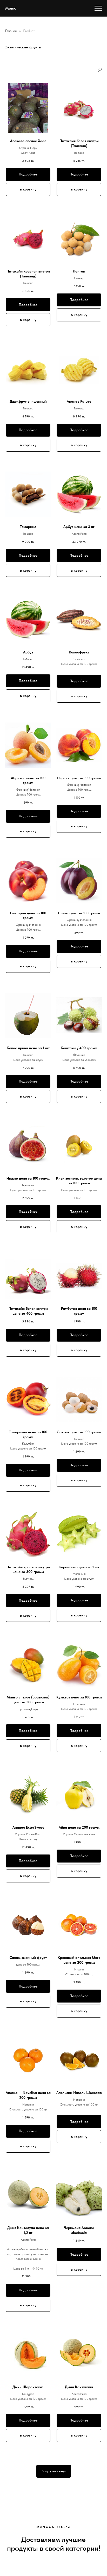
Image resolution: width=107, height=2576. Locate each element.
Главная (11, 31)
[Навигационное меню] (98, 8)
